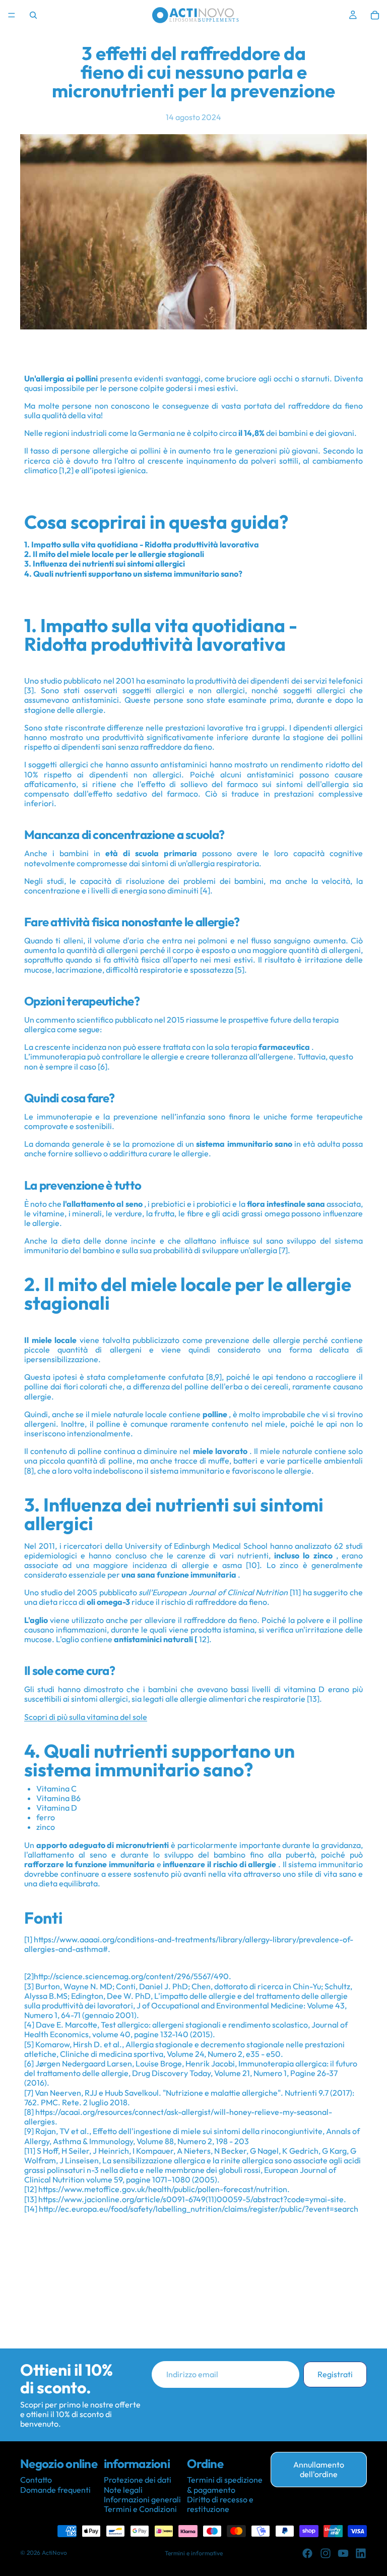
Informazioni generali (142, 2499)
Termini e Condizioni (140, 2509)
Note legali (123, 2490)
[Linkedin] (361, 2553)
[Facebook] (307, 2553)
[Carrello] (375, 15)
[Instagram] (326, 2553)
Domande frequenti (55, 2490)
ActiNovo (54, 2553)
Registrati (335, 2374)
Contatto (36, 2480)
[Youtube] (343, 2553)
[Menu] (12, 15)
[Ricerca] (33, 15)
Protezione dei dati (138, 2480)
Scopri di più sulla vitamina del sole (86, 1717)
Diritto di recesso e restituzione (220, 2504)
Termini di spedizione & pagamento (225, 2485)
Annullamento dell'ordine (319, 2469)
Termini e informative (194, 2553)
